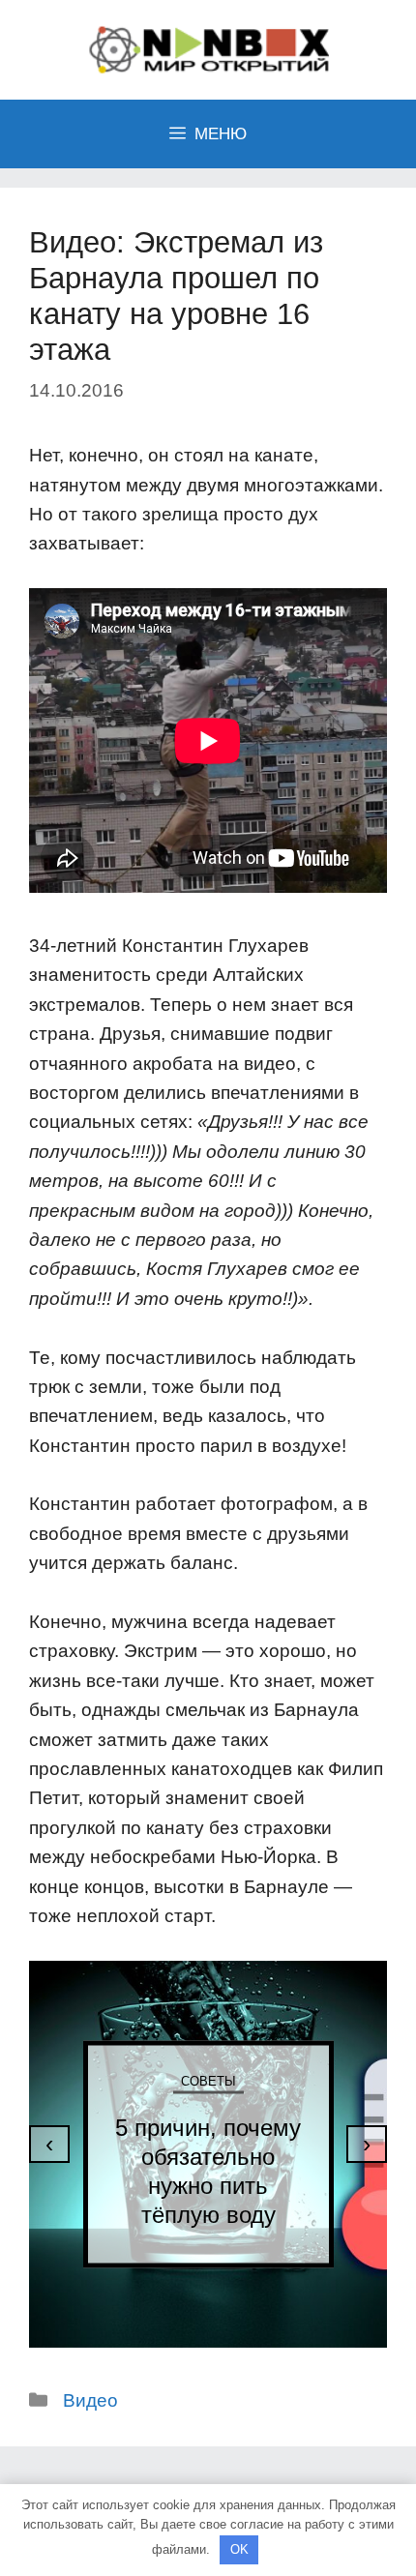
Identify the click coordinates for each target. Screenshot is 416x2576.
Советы (208, 2080)
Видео (90, 2400)
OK (239, 2549)
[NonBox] (208, 48)
